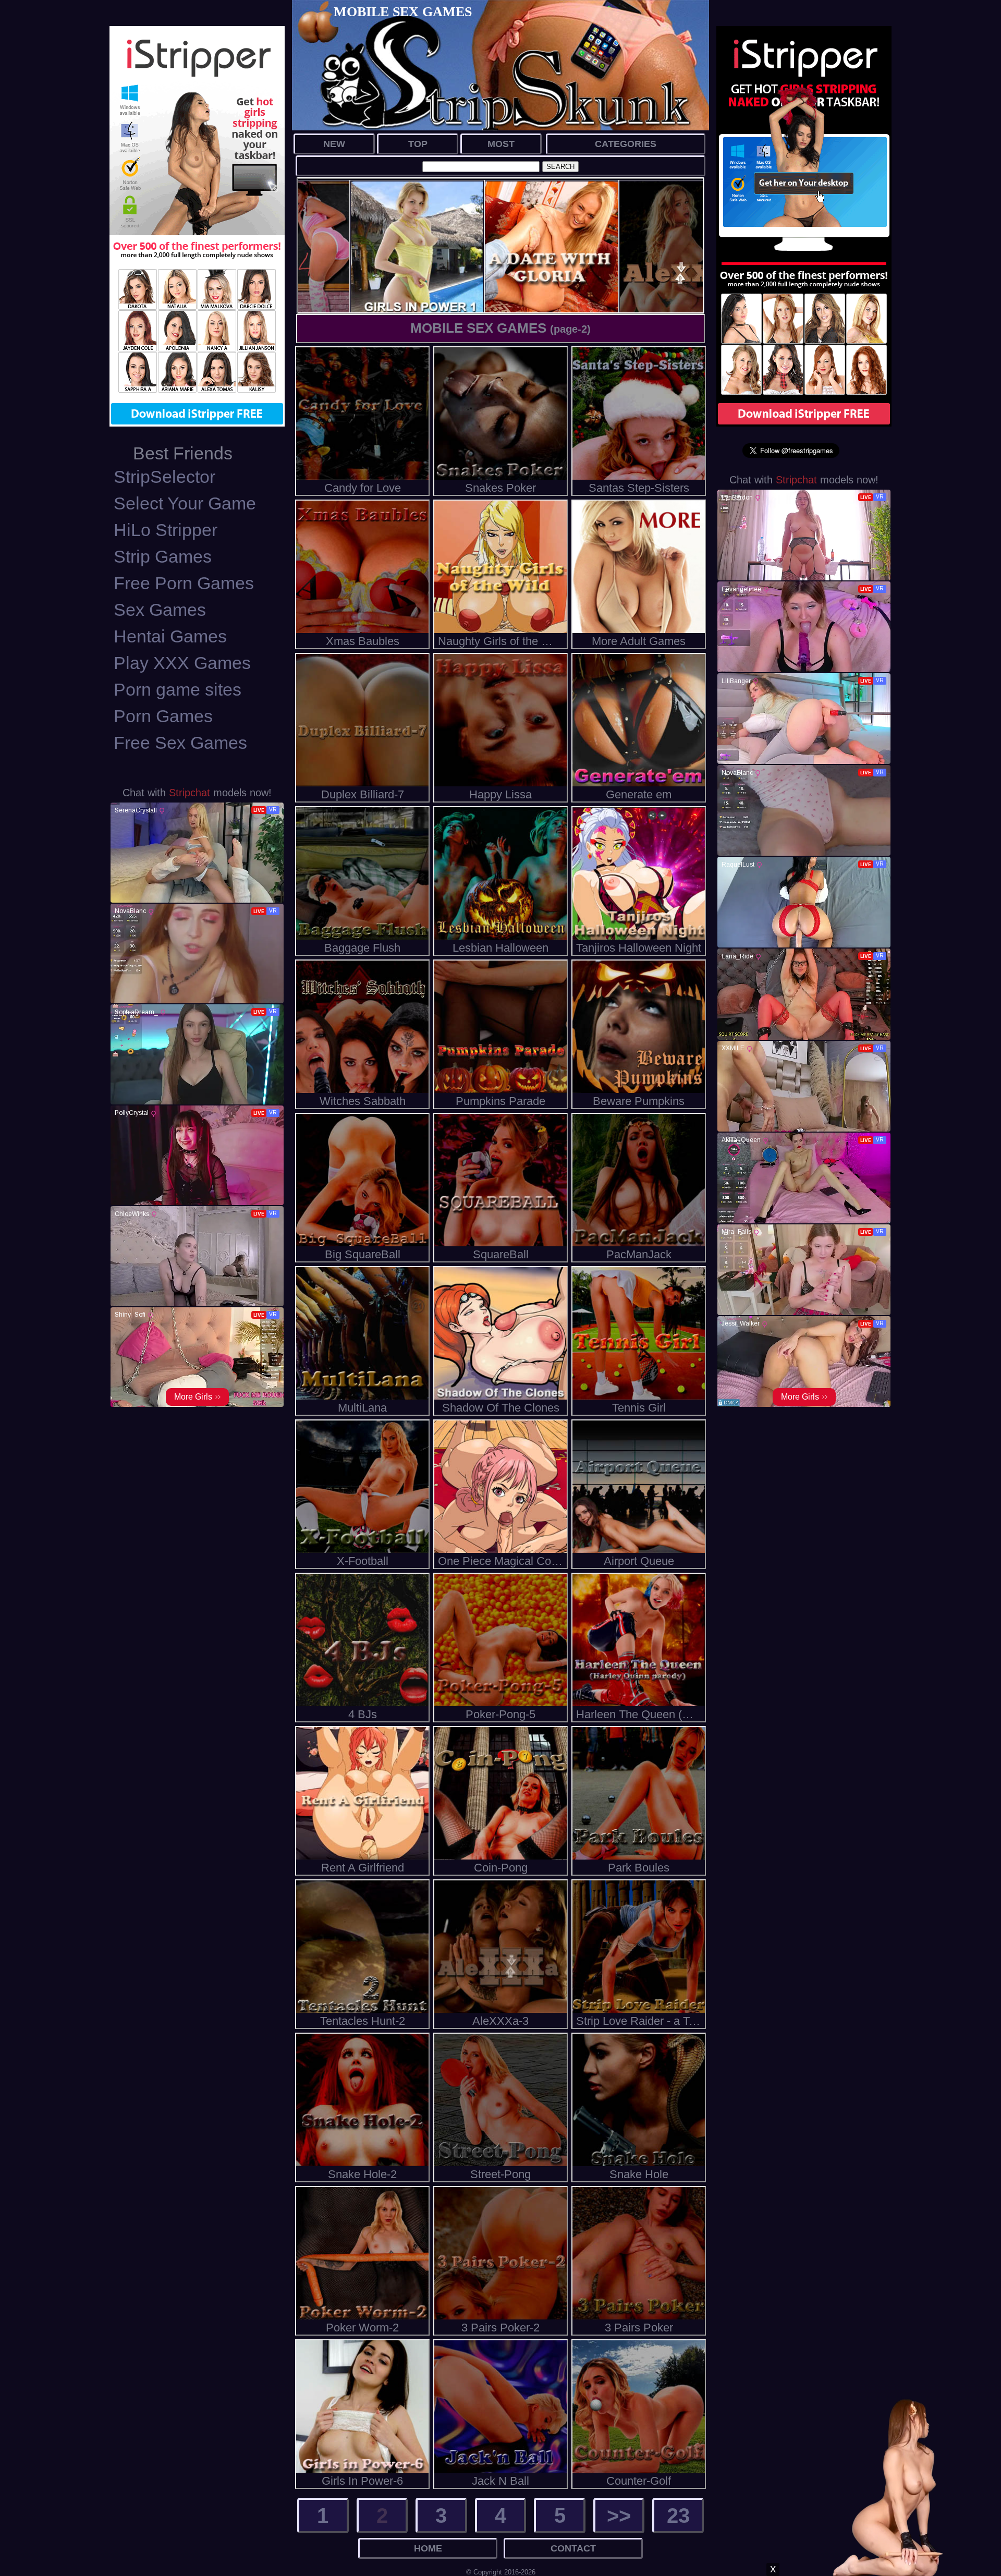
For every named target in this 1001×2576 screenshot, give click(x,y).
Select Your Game (185, 503)
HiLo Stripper (166, 530)
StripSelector (164, 477)
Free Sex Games (180, 743)
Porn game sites (178, 689)
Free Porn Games (184, 583)
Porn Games (163, 716)
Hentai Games (170, 636)
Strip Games (163, 556)
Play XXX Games (182, 663)
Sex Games (160, 610)
